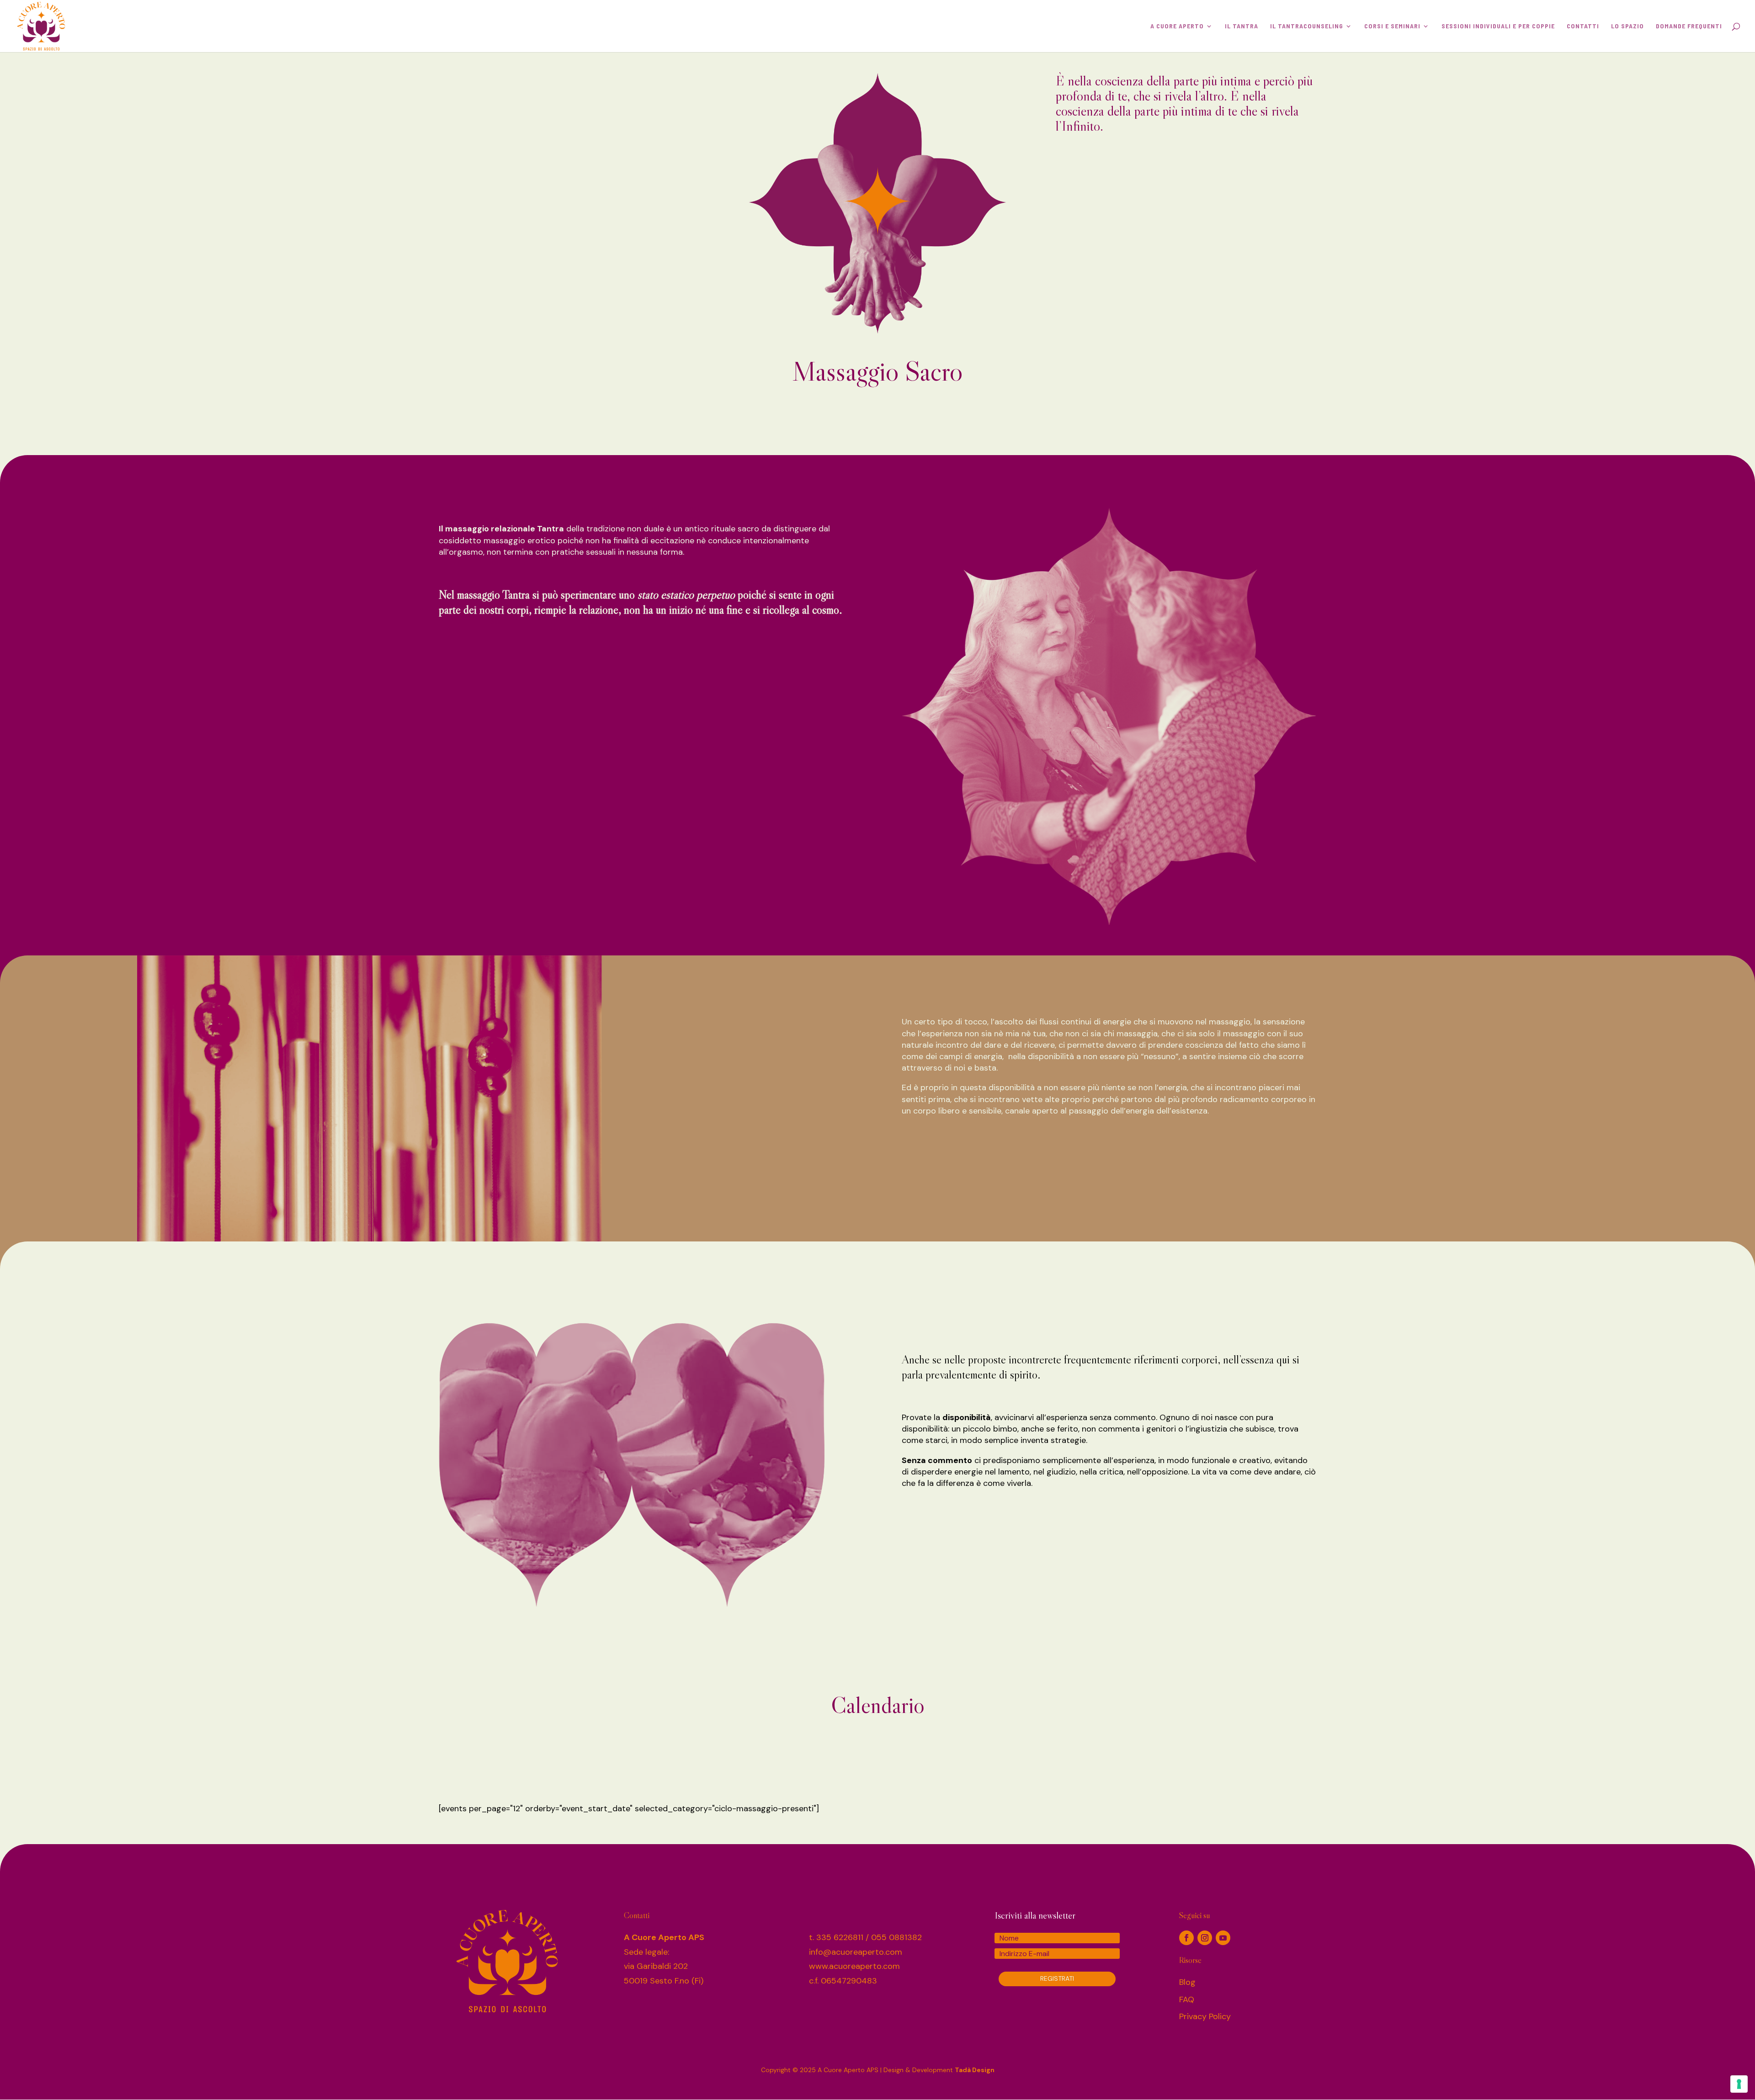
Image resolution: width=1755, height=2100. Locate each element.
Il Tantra (1242, 26)
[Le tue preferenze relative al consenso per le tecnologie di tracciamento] (1739, 2084)
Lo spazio (1627, 26)
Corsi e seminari (1392, 26)
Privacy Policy (1205, 2016)
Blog (1187, 1982)
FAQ (1187, 1999)
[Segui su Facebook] (1186, 1938)
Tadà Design (975, 2070)
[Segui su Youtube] (1223, 1938)
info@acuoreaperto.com (856, 1952)
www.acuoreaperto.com (854, 1966)
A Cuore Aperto (1177, 26)
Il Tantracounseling (1307, 26)
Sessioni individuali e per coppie (1498, 26)
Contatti (1583, 26)
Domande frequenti (1689, 26)
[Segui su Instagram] (1205, 1938)
